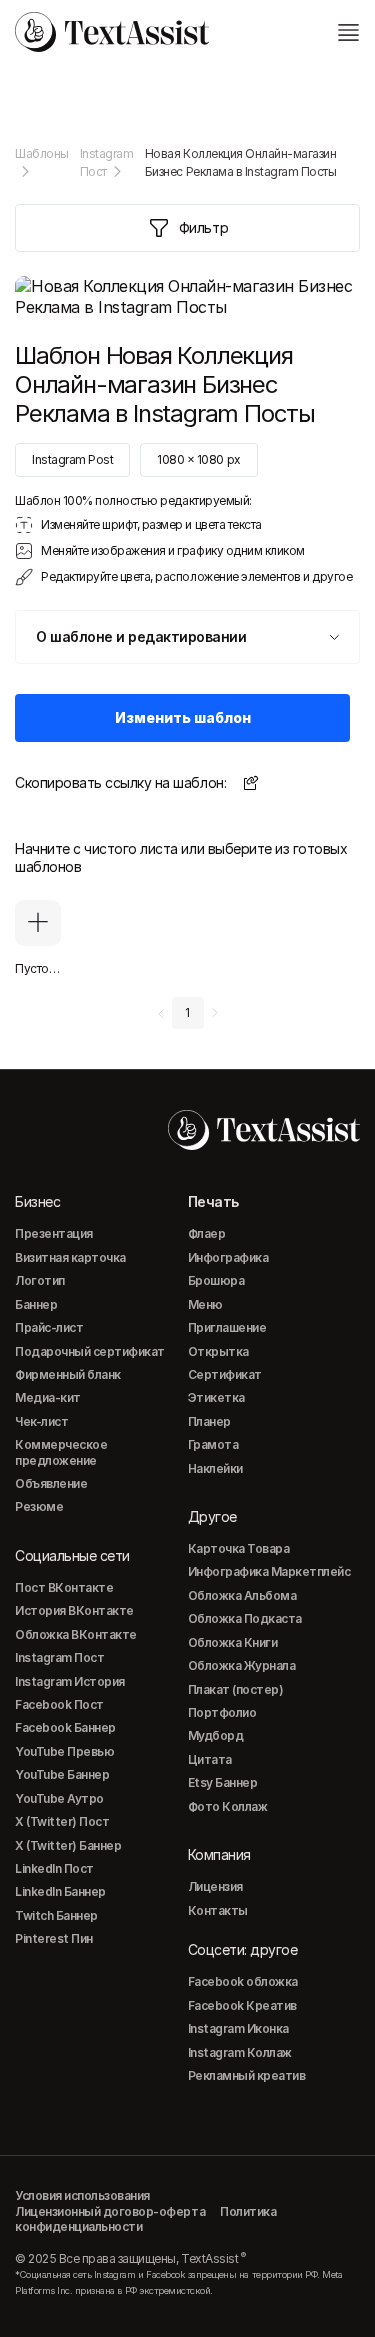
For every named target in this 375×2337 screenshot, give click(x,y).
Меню (205, 1304)
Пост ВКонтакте (64, 1587)
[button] (187, 637)
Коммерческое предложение (61, 1452)
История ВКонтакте (74, 1610)
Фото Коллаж (228, 1806)
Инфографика (228, 1257)
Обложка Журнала (242, 1665)
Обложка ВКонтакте (76, 1634)
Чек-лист (41, 1421)
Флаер (207, 1233)
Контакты (218, 1910)
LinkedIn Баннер (60, 1891)
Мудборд (216, 1735)
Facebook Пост (59, 1704)
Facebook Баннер (65, 1727)
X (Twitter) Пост (62, 1821)
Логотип (40, 1280)
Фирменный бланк (68, 1374)
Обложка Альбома (242, 1595)
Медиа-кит (48, 1397)
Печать (213, 1201)
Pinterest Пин (54, 1938)
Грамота (213, 1444)
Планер (209, 1421)
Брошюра (216, 1280)
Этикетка (216, 1397)
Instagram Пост (59, 1657)
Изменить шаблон (183, 717)
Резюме (39, 1506)
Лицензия (215, 1886)
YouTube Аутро (59, 1798)
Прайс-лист (49, 1327)
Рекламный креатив (247, 2075)
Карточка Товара (239, 1548)
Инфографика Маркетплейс (269, 1571)
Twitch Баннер (56, 1915)
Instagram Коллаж (240, 2052)
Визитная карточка (70, 1257)
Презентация (54, 1233)
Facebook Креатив (242, 2005)
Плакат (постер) (236, 1689)
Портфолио (222, 1712)
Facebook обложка (243, 1981)
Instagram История (70, 1681)
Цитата (210, 1759)
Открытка (218, 1351)
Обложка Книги (233, 1642)
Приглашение (227, 1327)
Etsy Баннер (223, 1782)
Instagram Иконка (238, 2028)
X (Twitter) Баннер (68, 1845)
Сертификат (225, 1374)
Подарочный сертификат (90, 1351)
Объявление (51, 1483)
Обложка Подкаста (245, 1618)
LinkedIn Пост (54, 1868)
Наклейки (215, 1468)
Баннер (36, 1304)
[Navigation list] (348, 32)
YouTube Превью (64, 1751)
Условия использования (82, 2195)
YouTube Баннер (62, 1774)
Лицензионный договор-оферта (110, 2211)
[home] (112, 32)
